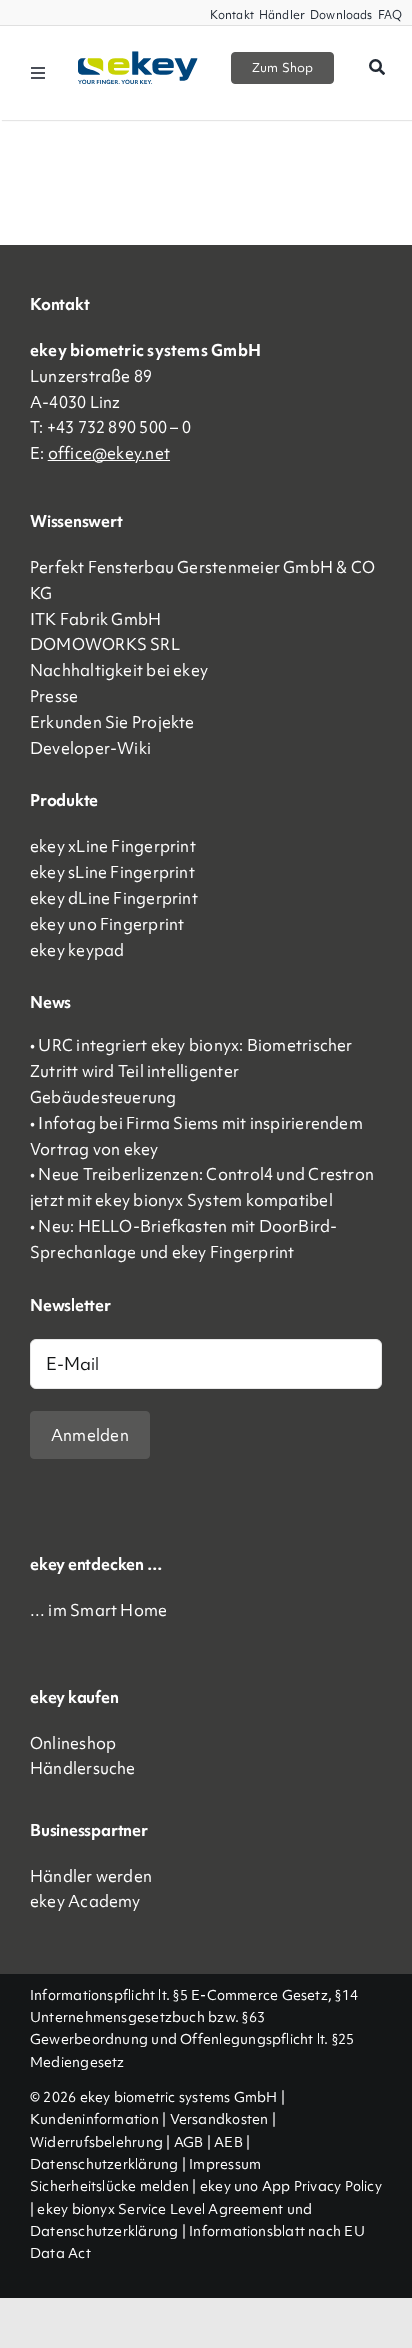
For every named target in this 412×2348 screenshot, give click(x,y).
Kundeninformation (94, 2119)
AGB (189, 2142)
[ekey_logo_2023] (138, 58)
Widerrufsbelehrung (96, 2142)
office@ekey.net (109, 453)
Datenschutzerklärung (104, 2164)
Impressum (225, 2164)
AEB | (232, 2142)
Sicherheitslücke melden (109, 2186)
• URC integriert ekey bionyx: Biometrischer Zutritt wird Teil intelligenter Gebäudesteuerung (191, 1071)
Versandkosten (219, 2119)
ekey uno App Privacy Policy (291, 2186)
